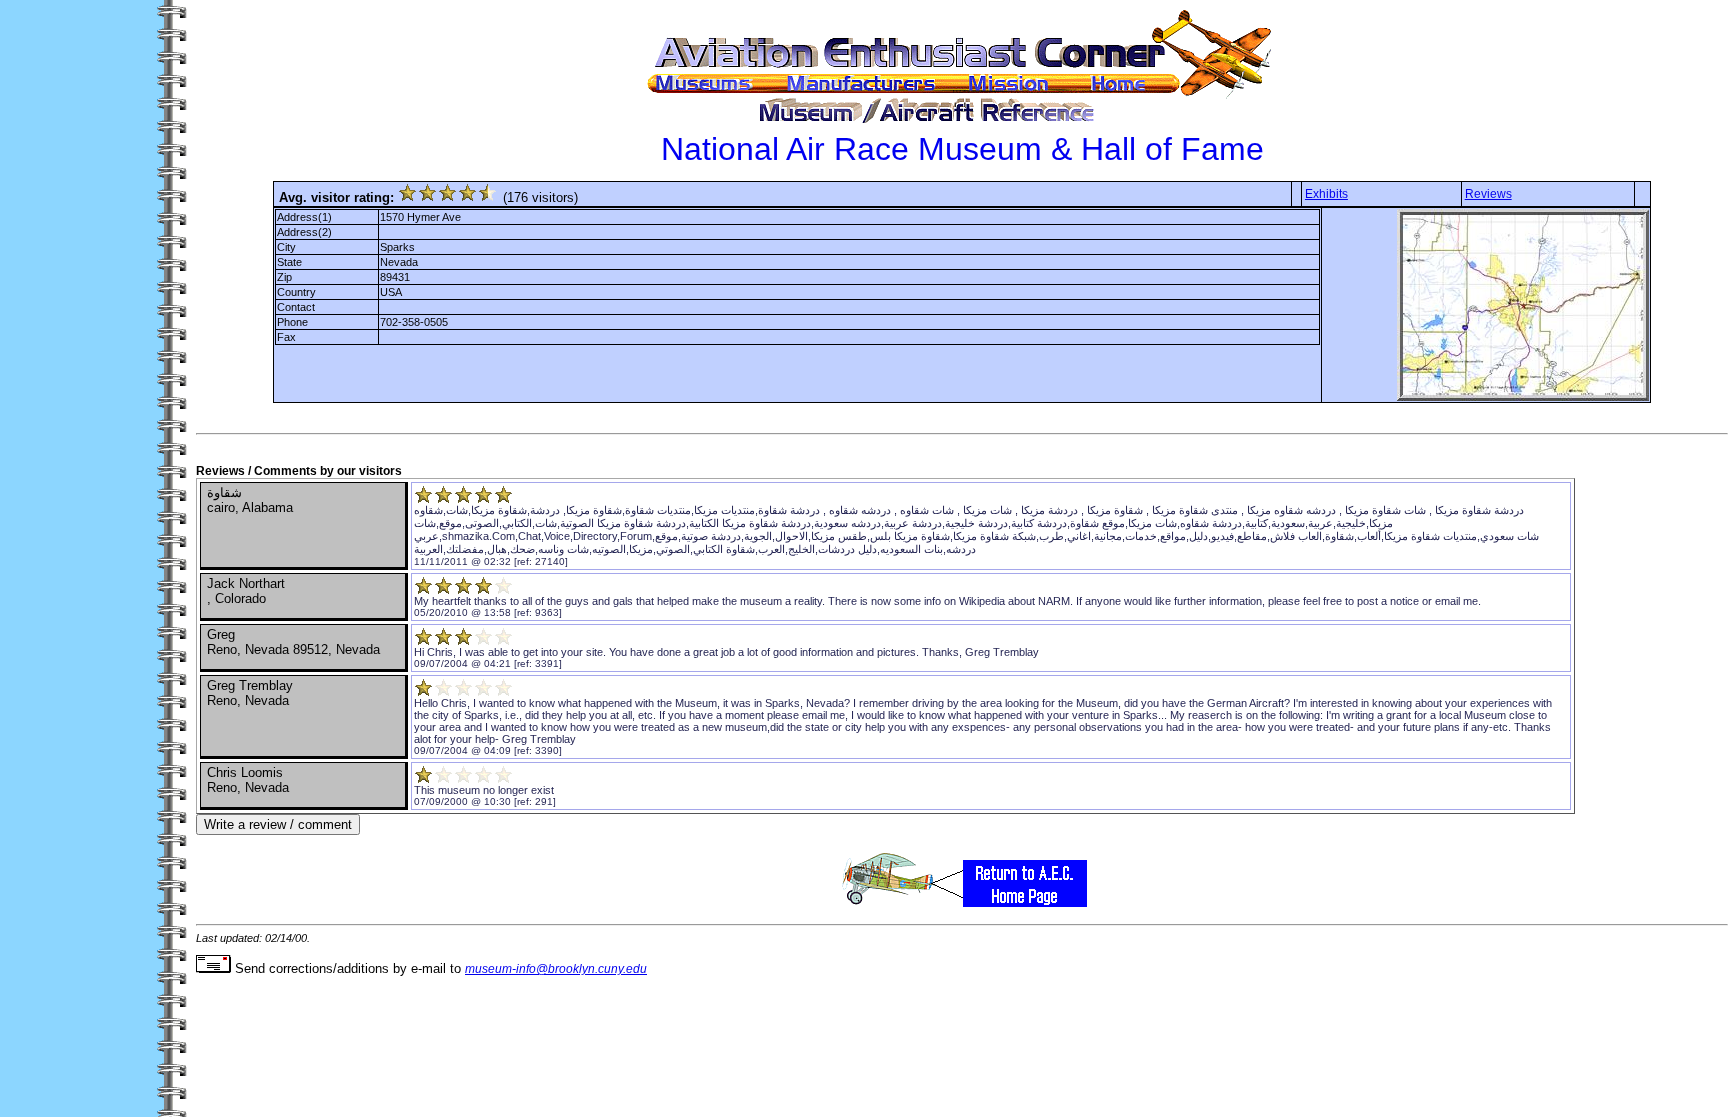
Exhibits (1326, 194)
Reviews (1488, 194)
